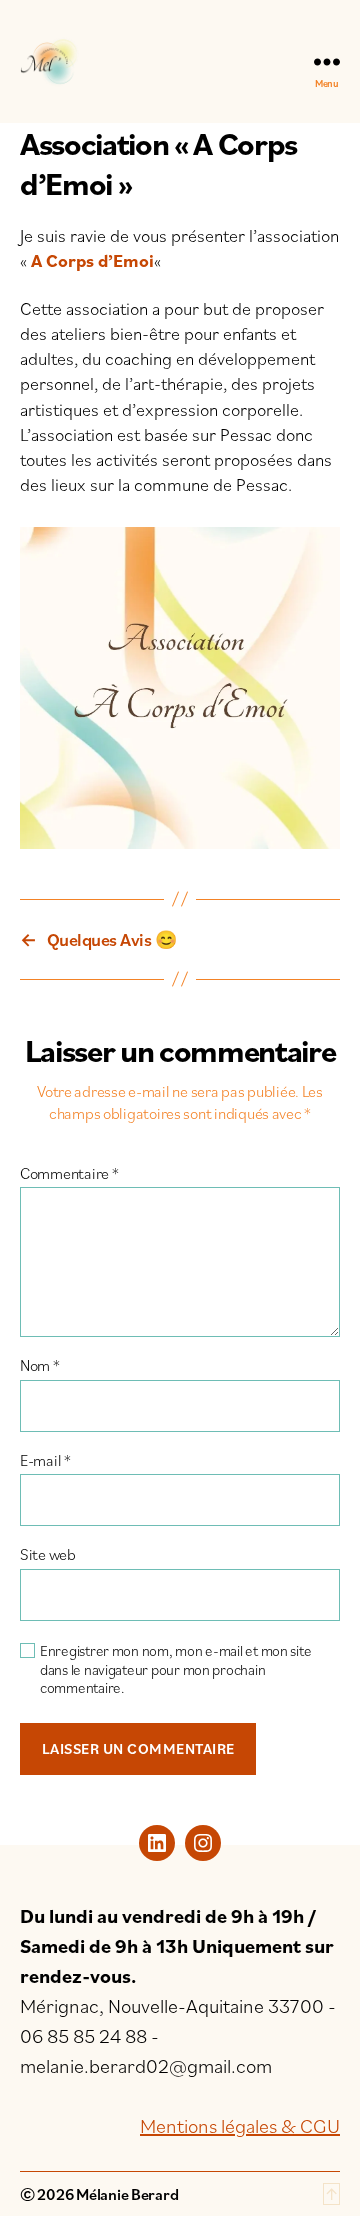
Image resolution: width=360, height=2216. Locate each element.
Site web (48, 1555)
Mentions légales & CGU (240, 2126)
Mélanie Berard (127, 2194)
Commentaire (69, 1174)
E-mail (45, 1461)
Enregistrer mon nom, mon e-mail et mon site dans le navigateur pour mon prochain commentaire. (175, 1670)
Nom (40, 1366)
